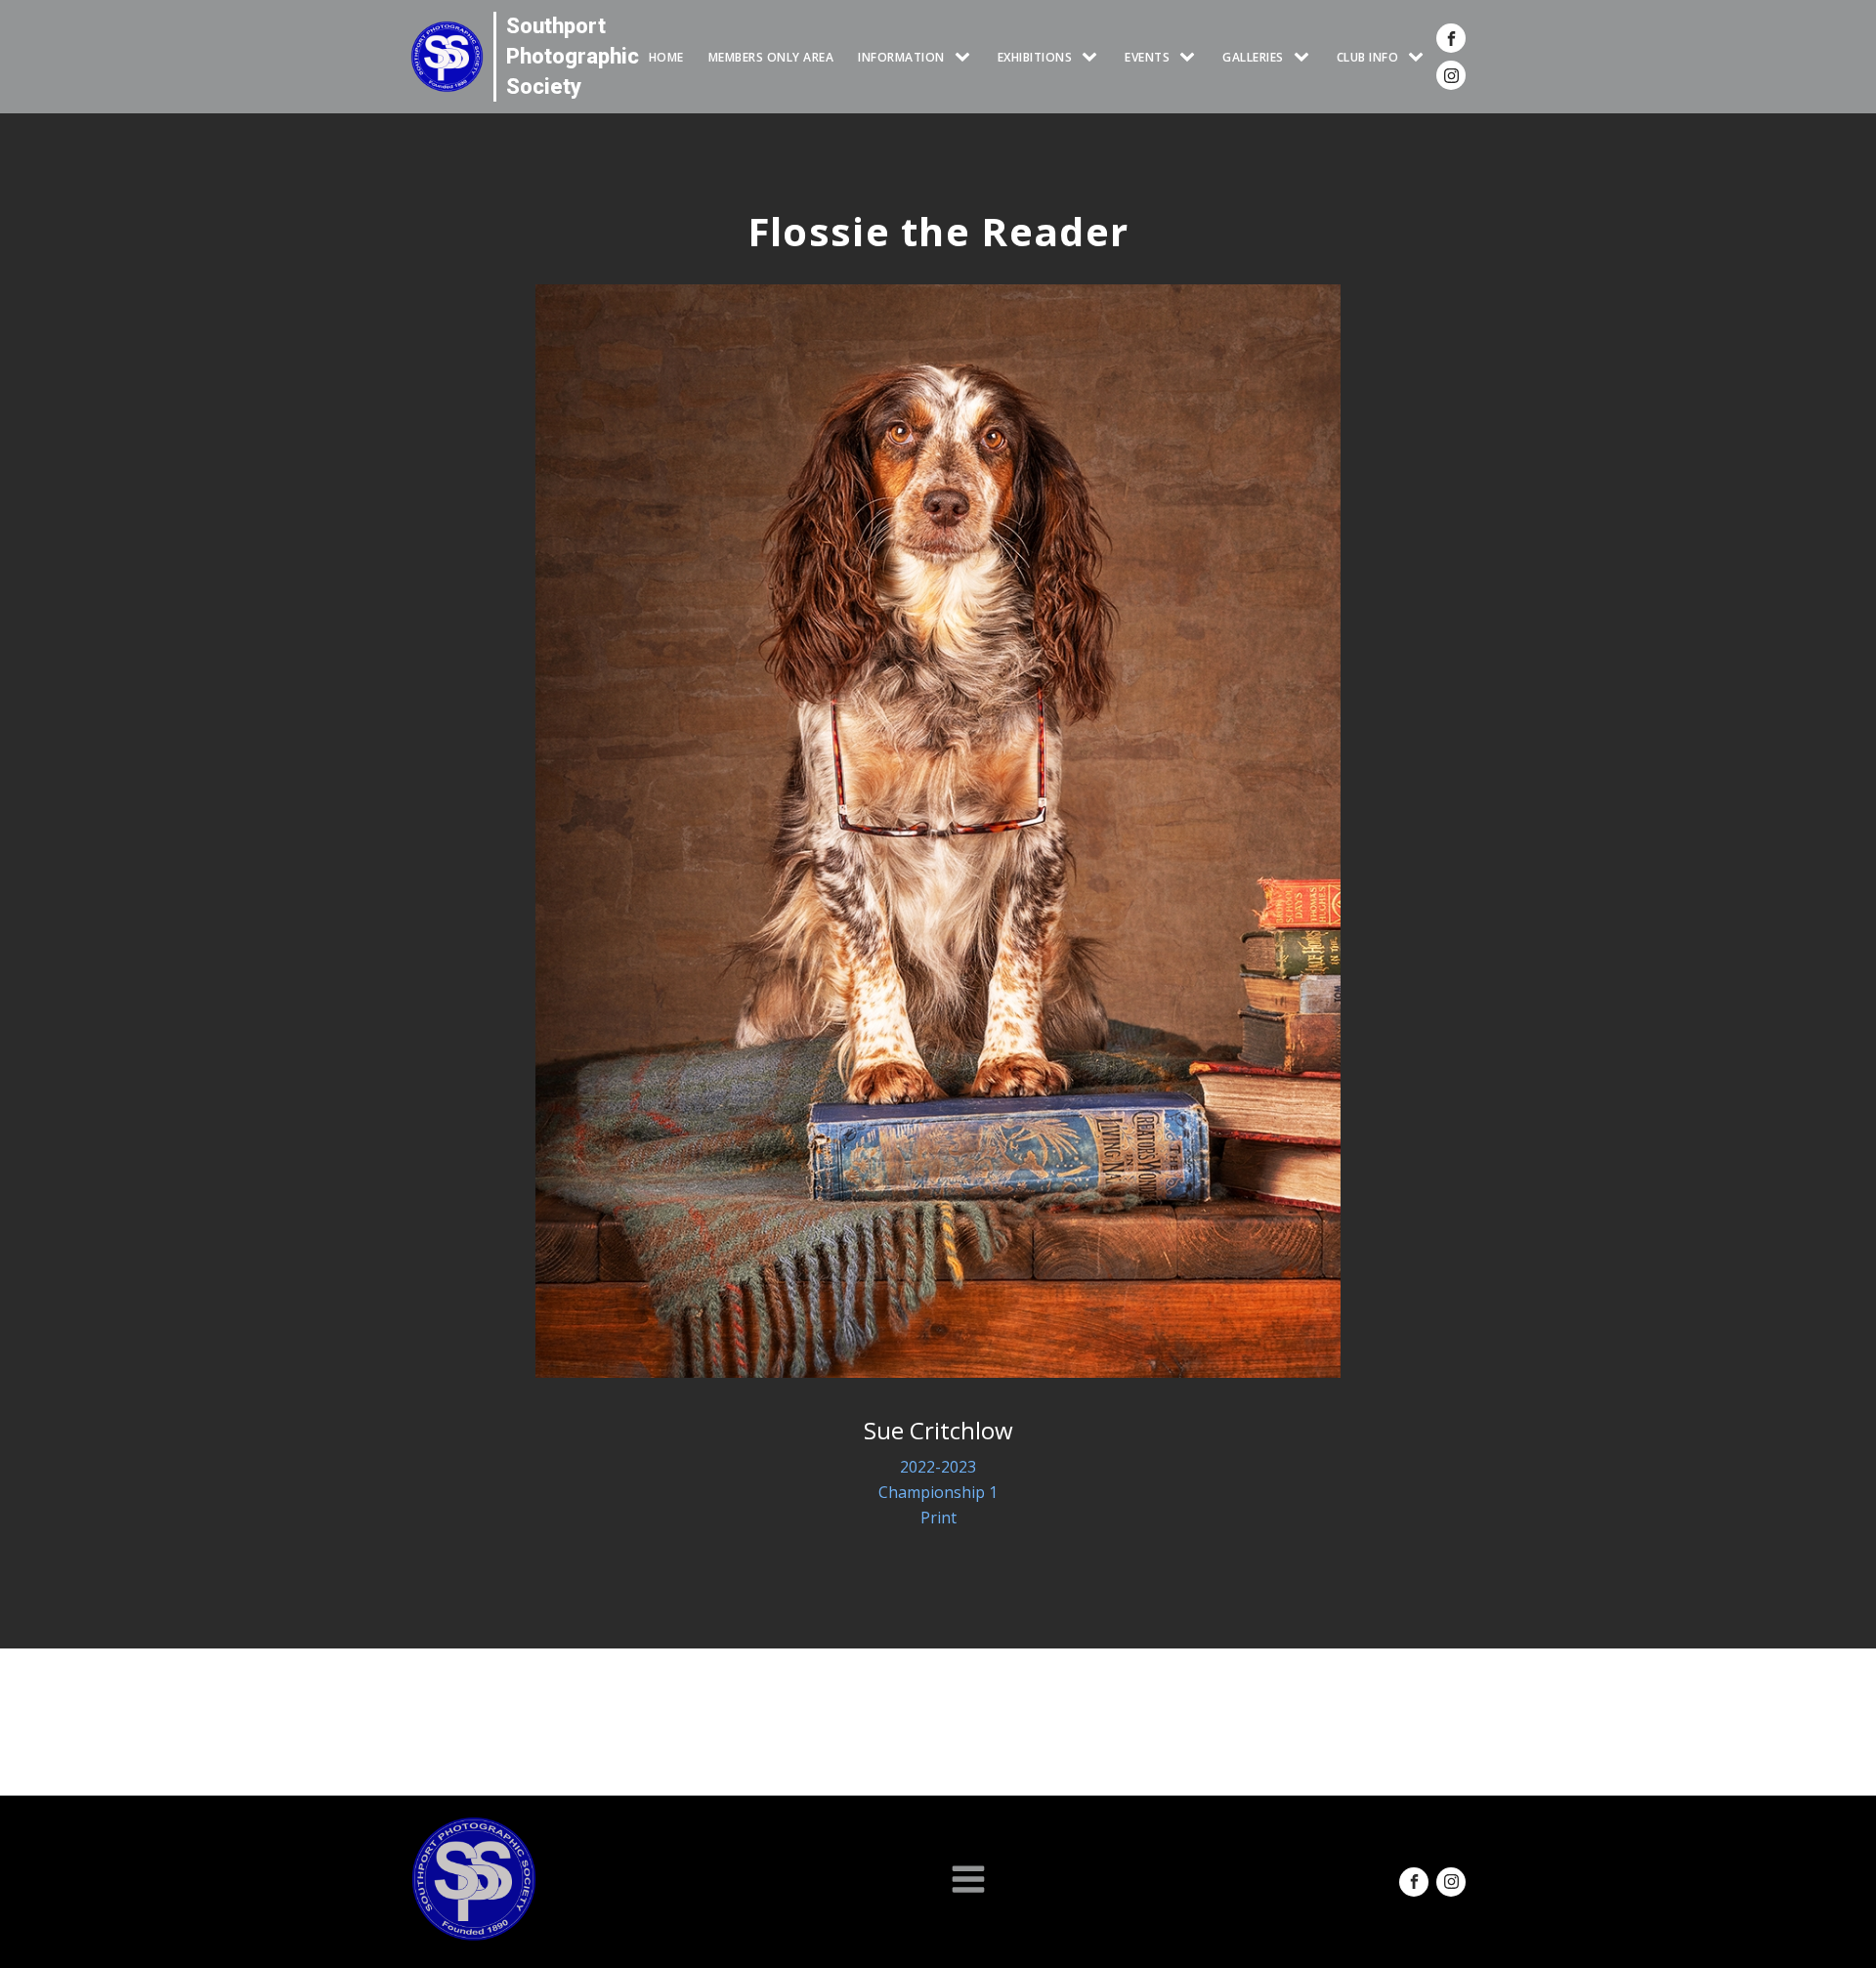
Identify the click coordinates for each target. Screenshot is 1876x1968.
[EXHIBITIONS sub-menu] (1093, 57)
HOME (666, 57)
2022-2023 (938, 1467)
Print (938, 1518)
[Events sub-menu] (1191, 57)
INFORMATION (901, 57)
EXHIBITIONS (1035, 57)
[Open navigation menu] (968, 1881)
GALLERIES (1253, 57)
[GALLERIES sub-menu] (1305, 57)
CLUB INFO (1368, 57)
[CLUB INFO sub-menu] (1420, 57)
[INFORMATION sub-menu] (966, 57)
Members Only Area (771, 57)
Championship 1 (938, 1492)
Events (1147, 57)
